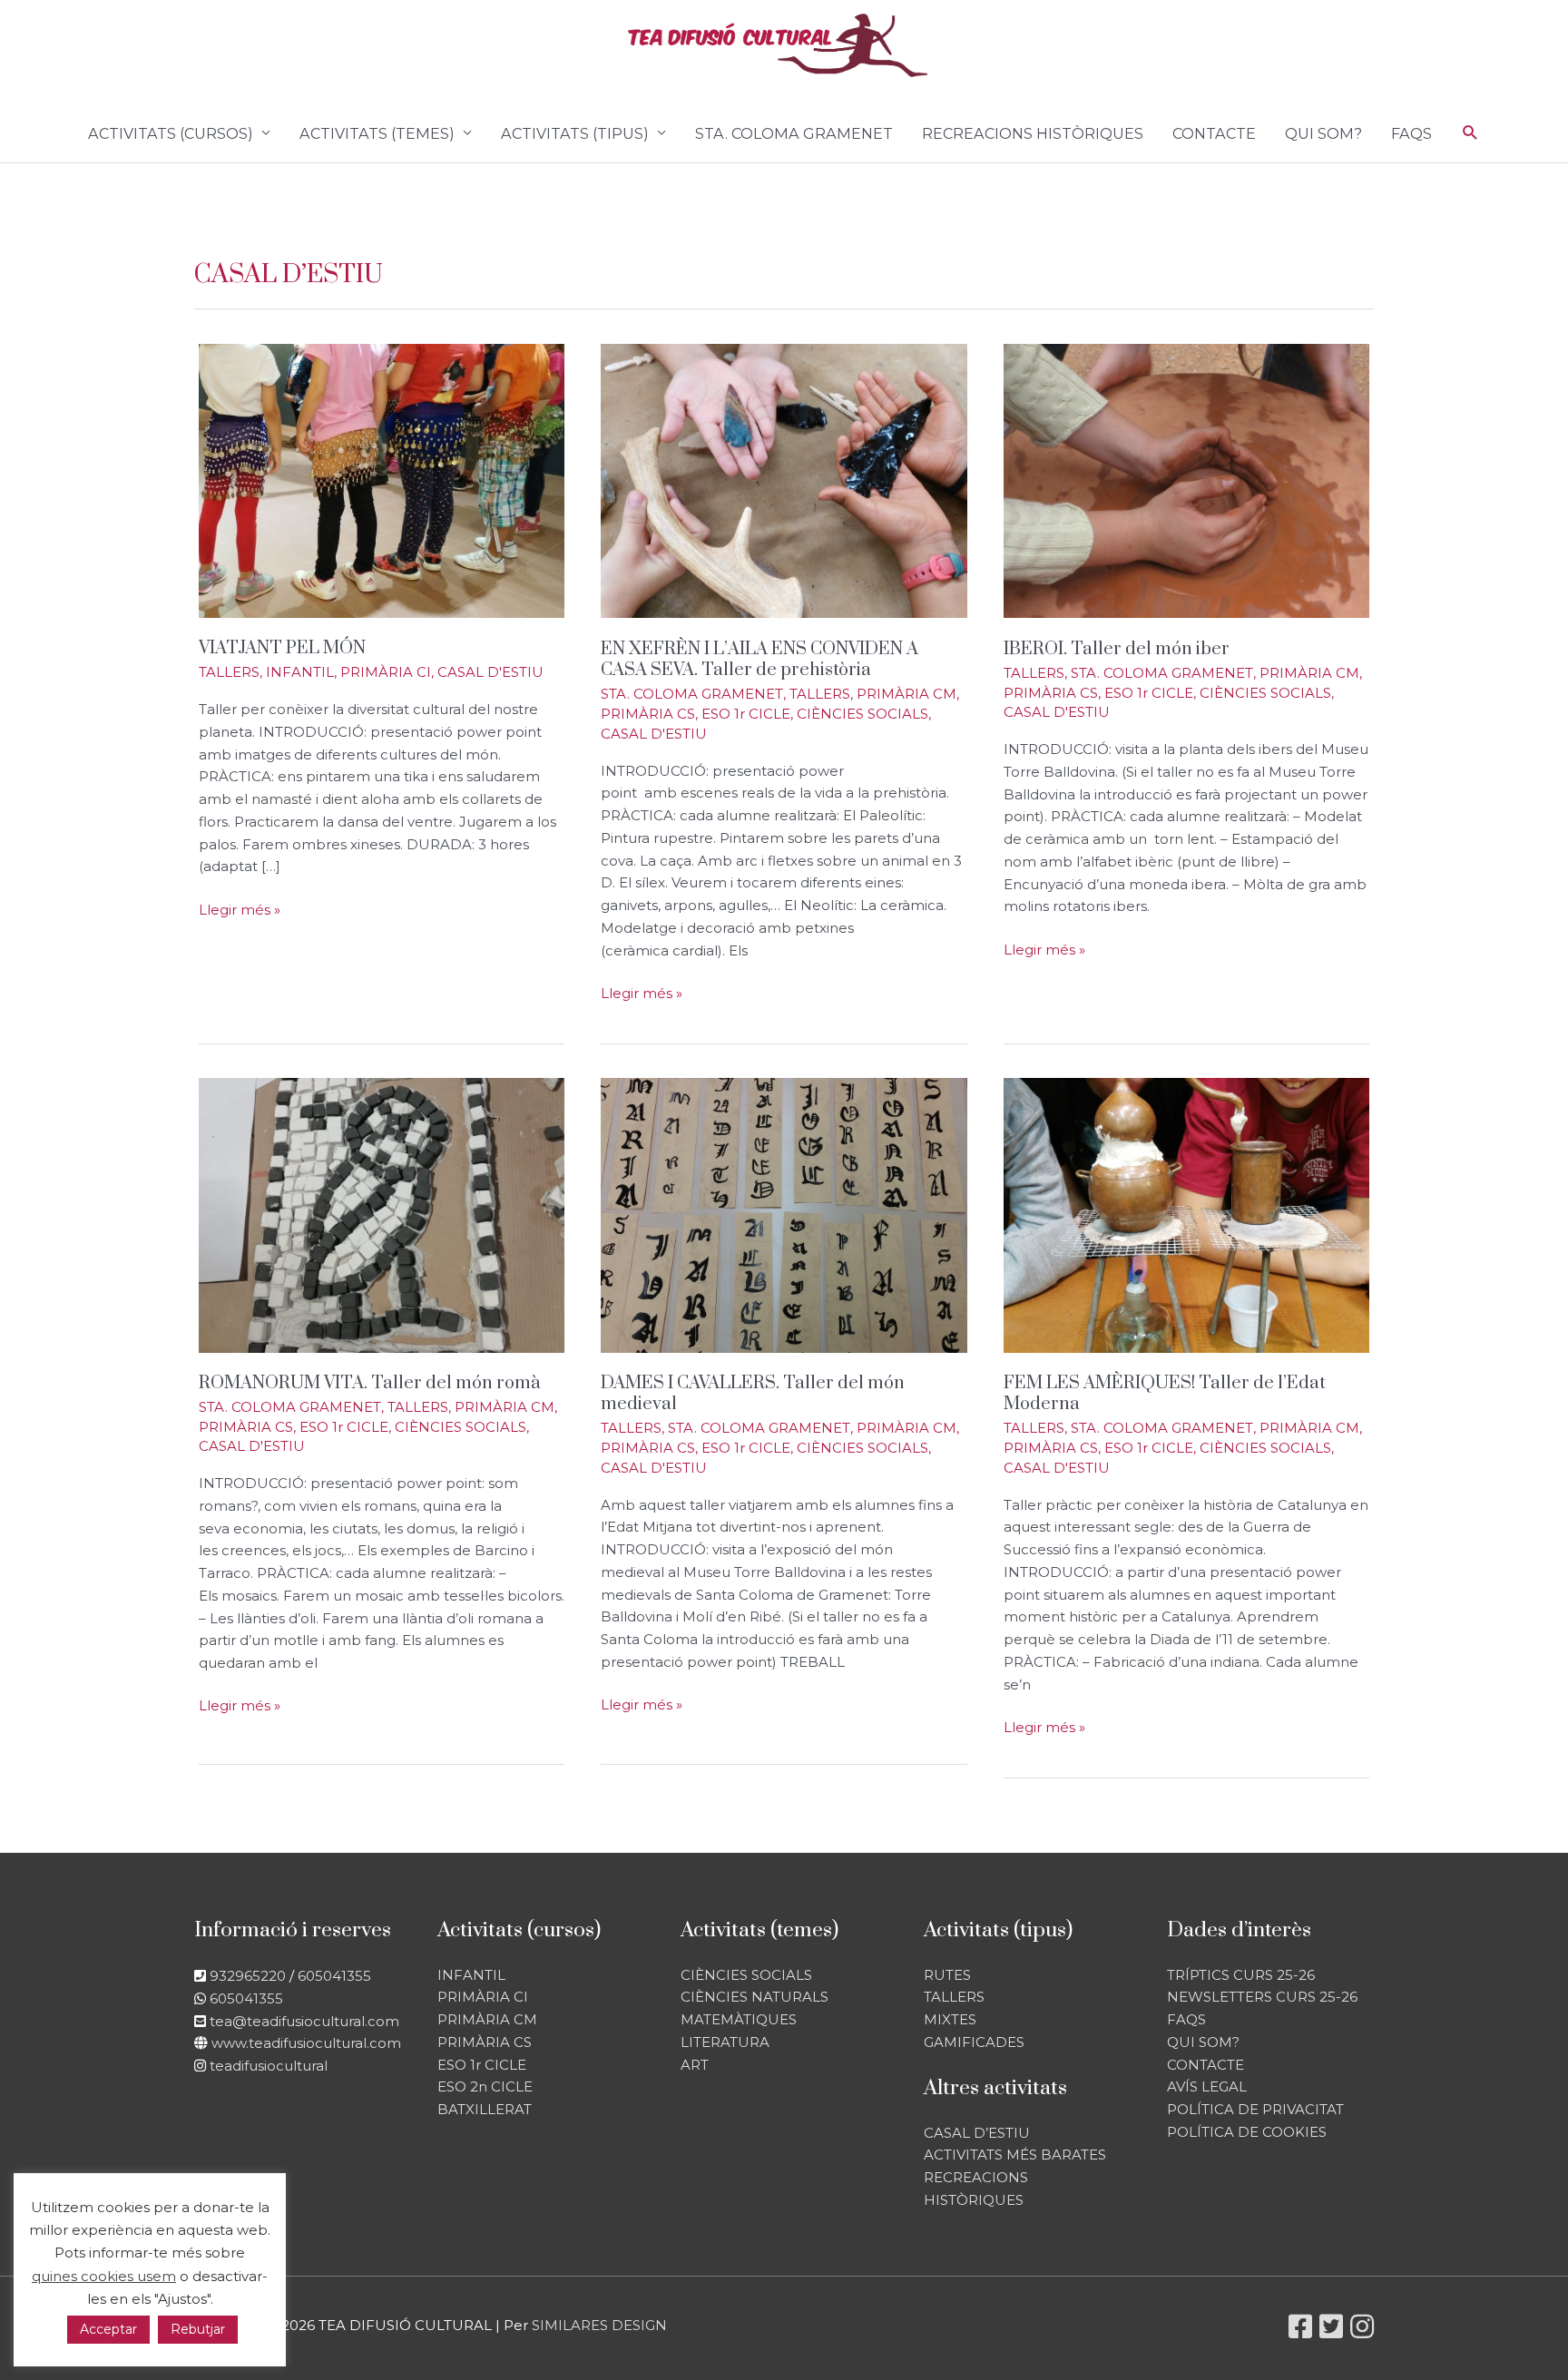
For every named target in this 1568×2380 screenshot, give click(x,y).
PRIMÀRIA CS (648, 714)
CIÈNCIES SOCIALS (862, 714)
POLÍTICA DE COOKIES (1247, 2132)
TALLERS (229, 672)
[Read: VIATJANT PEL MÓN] (382, 480)
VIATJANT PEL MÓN (282, 648)
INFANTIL (300, 672)
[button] (1470, 133)
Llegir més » (240, 911)
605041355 (334, 1976)
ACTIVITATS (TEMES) (377, 133)
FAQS (1411, 133)
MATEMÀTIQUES (739, 2019)
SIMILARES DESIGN (599, 2325)
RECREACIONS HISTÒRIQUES (1033, 133)
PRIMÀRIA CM (906, 694)
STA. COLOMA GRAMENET (794, 133)
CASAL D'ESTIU (490, 672)
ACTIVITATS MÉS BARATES (1015, 2155)
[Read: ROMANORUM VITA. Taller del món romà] (382, 1214)
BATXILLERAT (485, 2109)
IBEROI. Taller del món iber (1117, 649)
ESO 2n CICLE (485, 2086)
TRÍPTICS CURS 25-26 (1241, 1975)
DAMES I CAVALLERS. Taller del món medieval (753, 1394)
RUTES (947, 1975)
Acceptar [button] (108, 2329)
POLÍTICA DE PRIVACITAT (1255, 2109)
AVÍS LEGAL (1207, 2086)
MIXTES (950, 2019)
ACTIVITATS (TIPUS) (575, 133)
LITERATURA (725, 2042)
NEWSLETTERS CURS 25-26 (1262, 1997)
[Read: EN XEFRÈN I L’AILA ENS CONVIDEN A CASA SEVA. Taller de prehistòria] (784, 480)
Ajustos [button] (182, 2299)
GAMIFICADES (974, 2042)
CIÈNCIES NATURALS (755, 1997)
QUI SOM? (1323, 133)
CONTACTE (1214, 133)
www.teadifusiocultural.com (306, 2043)
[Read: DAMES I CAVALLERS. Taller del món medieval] (784, 1214)
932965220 (248, 1976)
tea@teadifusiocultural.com (304, 2021)
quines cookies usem (104, 2276)
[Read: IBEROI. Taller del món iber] (1186, 480)
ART (695, 2065)
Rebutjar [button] (198, 2329)
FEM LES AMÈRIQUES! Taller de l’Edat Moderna (1165, 1394)
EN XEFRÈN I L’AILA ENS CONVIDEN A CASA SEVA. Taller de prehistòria (759, 660)
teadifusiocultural (269, 2066)
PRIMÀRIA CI (386, 672)
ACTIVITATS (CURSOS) (171, 133)
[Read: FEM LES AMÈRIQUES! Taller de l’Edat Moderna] (1186, 1214)
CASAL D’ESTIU (977, 2133)
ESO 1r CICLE (746, 714)
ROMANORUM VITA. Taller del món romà (369, 1383)
